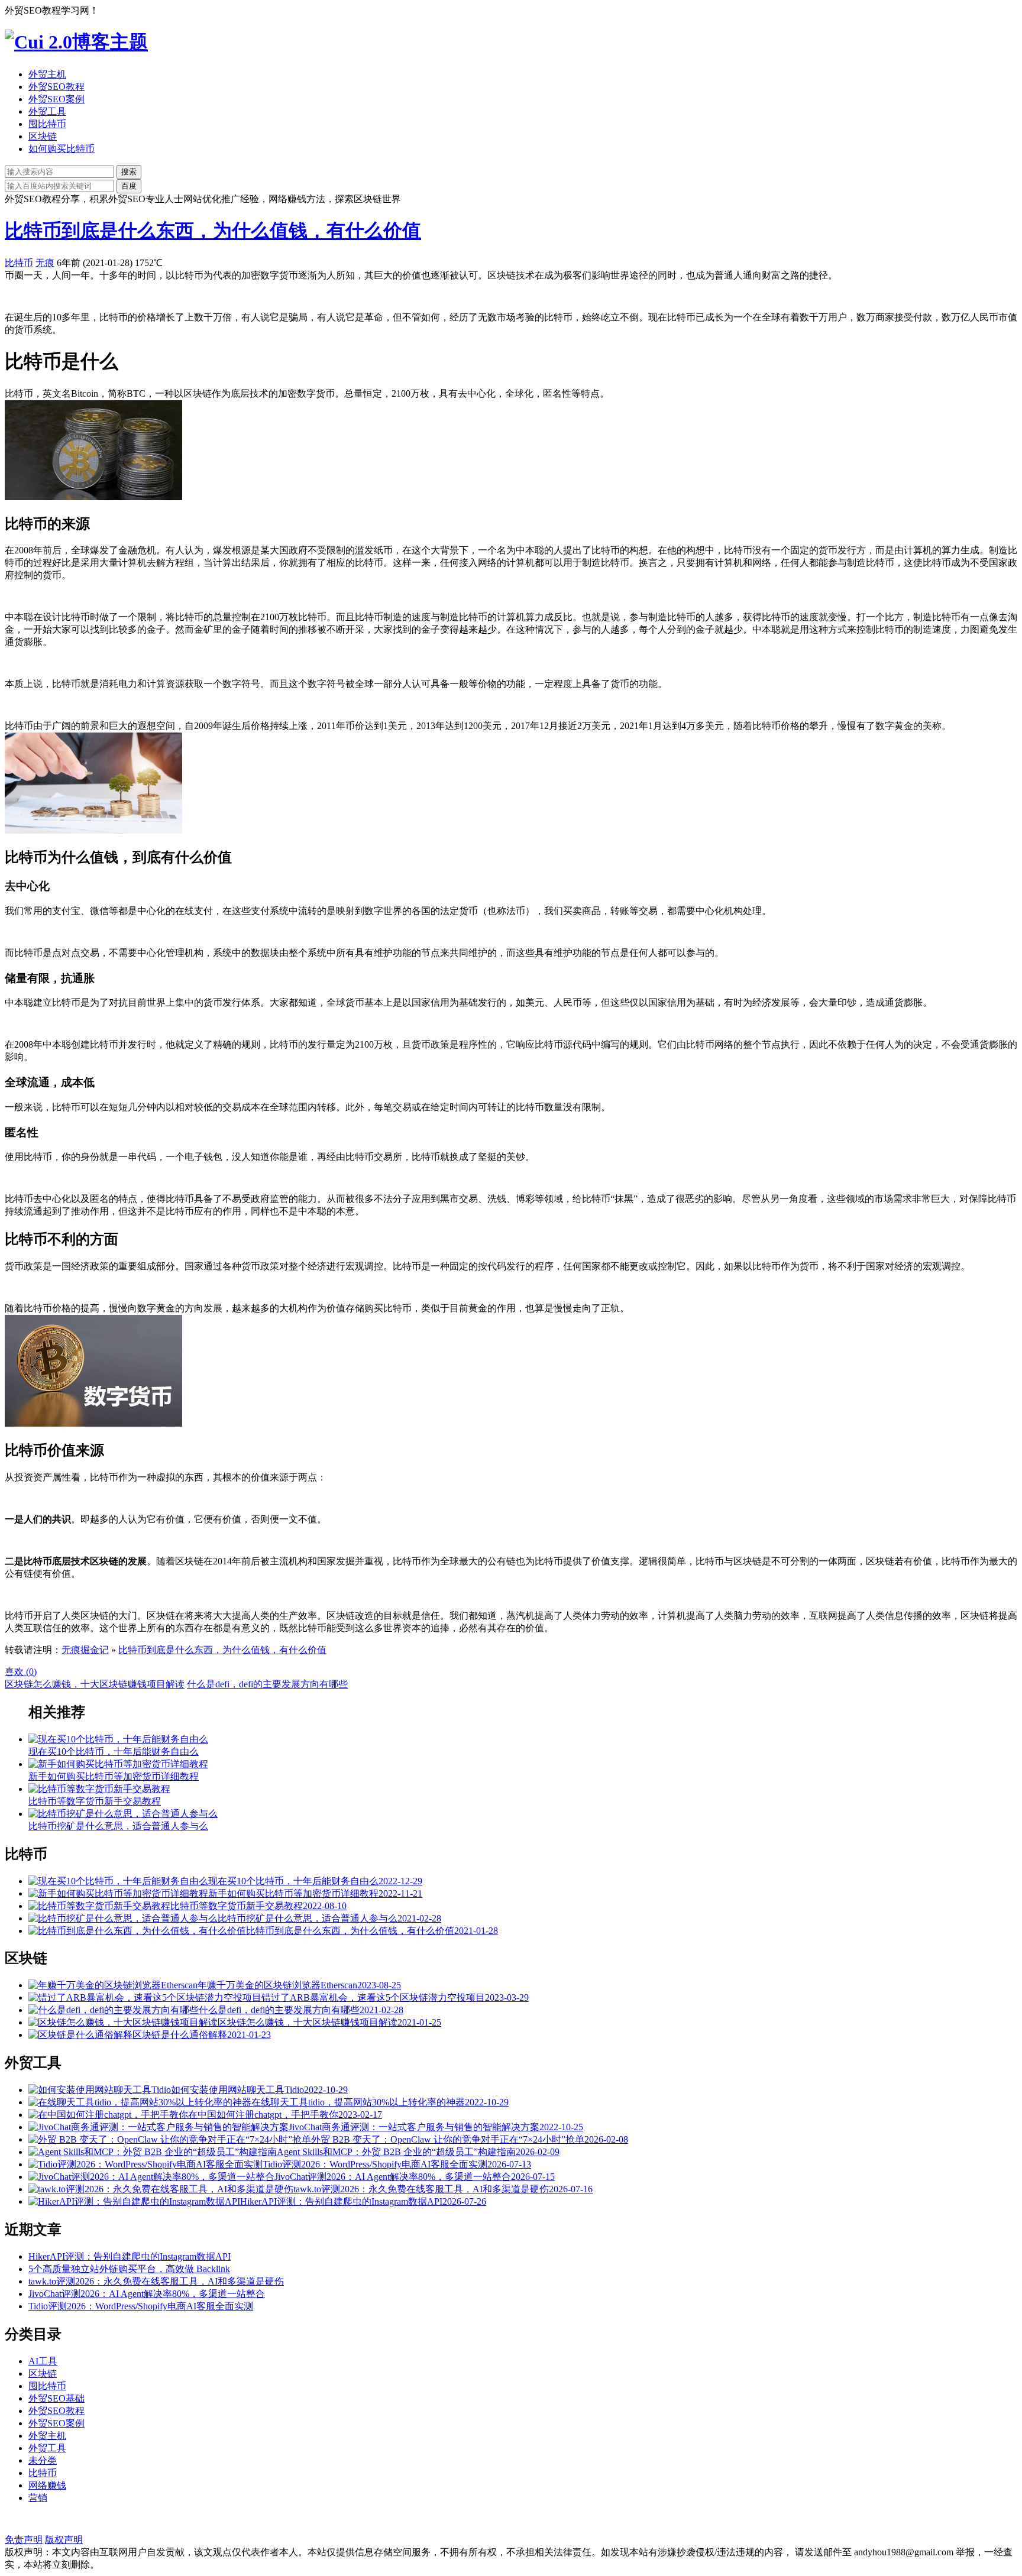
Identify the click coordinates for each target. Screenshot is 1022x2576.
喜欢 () (21, 1672)
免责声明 (24, 2540)
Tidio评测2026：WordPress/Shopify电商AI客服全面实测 (141, 2306)
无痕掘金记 (85, 1650)
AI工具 (43, 2361)
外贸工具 (47, 111)
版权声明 (64, 2540)
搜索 (129, 172)
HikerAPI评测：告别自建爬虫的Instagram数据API (130, 2256)
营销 (38, 2498)
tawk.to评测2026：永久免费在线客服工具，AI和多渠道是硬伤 (156, 2281)
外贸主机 (47, 74)
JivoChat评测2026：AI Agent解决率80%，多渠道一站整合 (147, 2294)
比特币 (19, 263)
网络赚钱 (47, 2485)
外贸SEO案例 (56, 99)
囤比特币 (47, 124)
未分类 (43, 2460)
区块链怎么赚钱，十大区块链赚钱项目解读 (95, 1684)
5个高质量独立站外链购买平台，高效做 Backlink (129, 2269)
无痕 (45, 263)
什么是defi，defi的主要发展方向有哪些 (267, 1684)
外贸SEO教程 (56, 87)
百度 (129, 186)
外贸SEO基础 (56, 2398)
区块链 (43, 136)
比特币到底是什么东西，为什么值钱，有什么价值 (213, 231)
